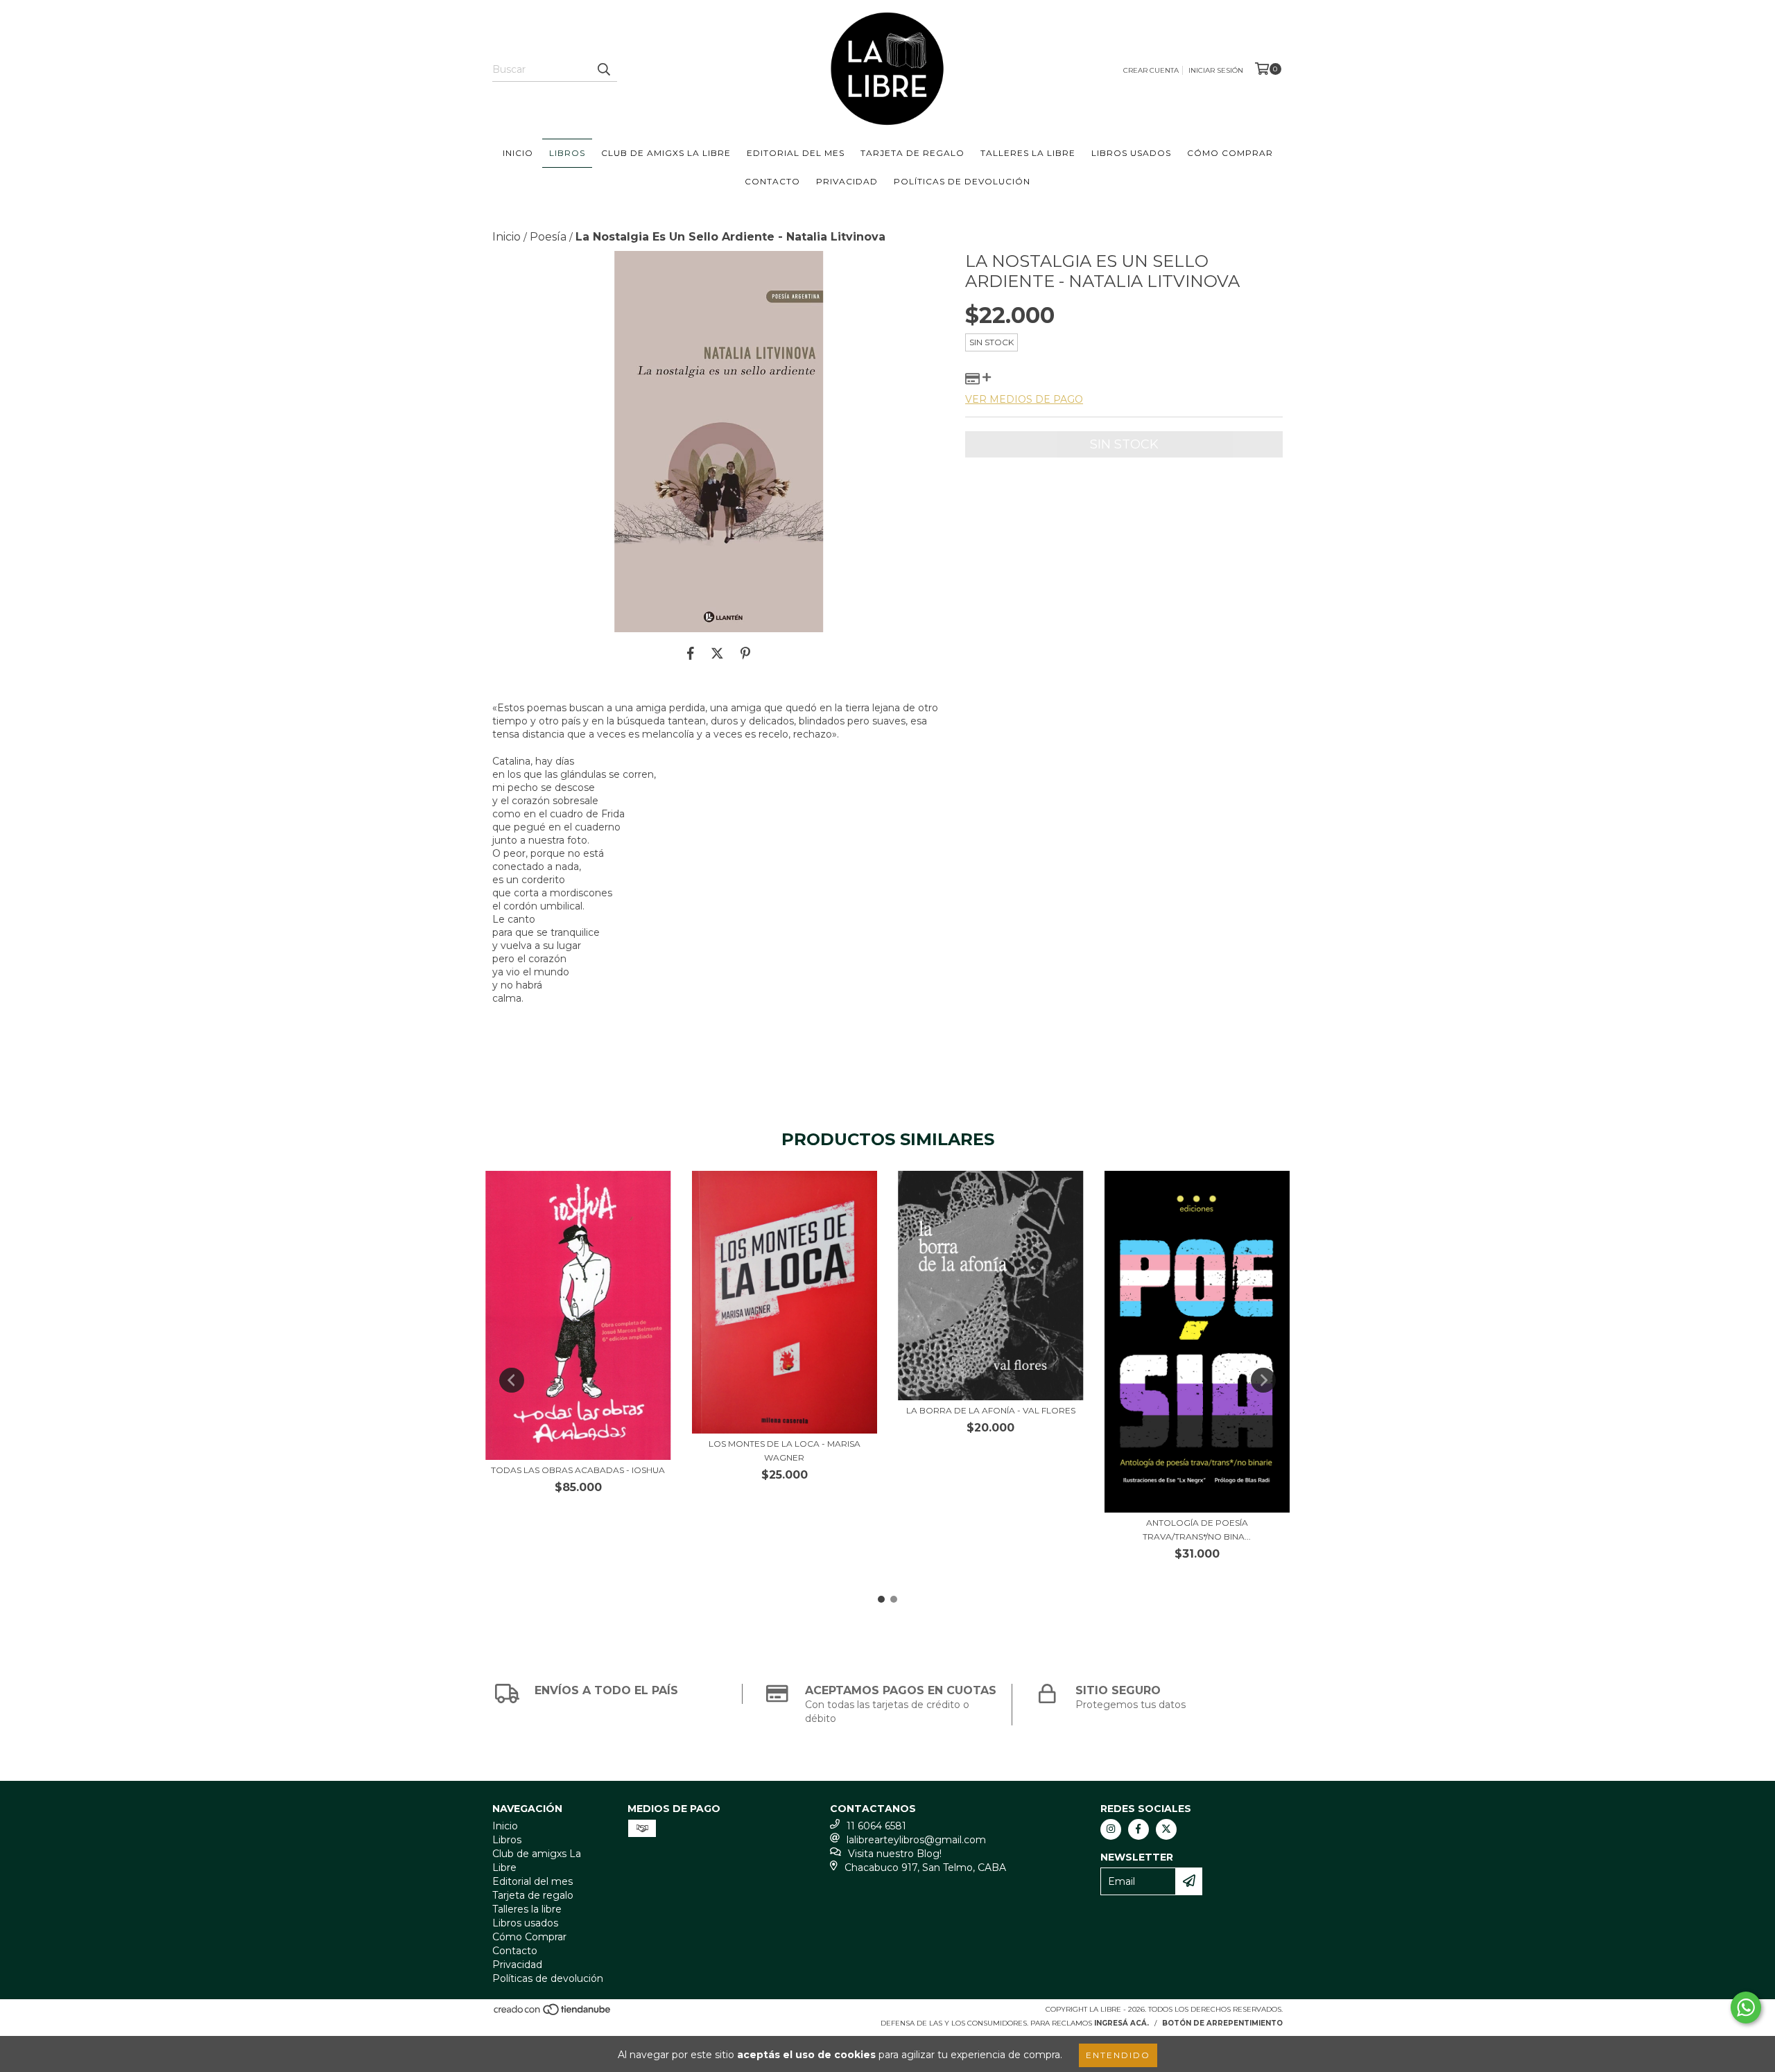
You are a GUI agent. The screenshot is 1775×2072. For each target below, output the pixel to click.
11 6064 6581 (876, 1826)
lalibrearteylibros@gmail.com (916, 1840)
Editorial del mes (796, 153)
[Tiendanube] (553, 2013)
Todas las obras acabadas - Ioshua (578, 1470)
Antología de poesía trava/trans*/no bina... (1197, 1530)
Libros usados (1131, 153)
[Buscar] (603, 69)
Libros (567, 153)
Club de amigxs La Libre (666, 153)
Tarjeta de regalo (912, 153)
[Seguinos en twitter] (1166, 1829)
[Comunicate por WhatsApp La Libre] (1746, 2008)
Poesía (548, 237)
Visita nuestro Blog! (895, 1854)
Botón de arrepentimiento (1222, 2023)
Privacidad (847, 181)
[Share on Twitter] (717, 653)
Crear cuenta (1151, 70)
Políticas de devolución (962, 181)
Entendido (1118, 2055)
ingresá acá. (1122, 2023)
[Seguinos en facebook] (1138, 1829)
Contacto (772, 181)
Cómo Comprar (1230, 153)
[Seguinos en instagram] (1111, 1829)
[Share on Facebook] (691, 653)
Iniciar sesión (1216, 70)
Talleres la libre (1028, 153)
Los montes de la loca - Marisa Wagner (785, 1451)
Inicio (518, 153)
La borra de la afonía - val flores (991, 1410)
